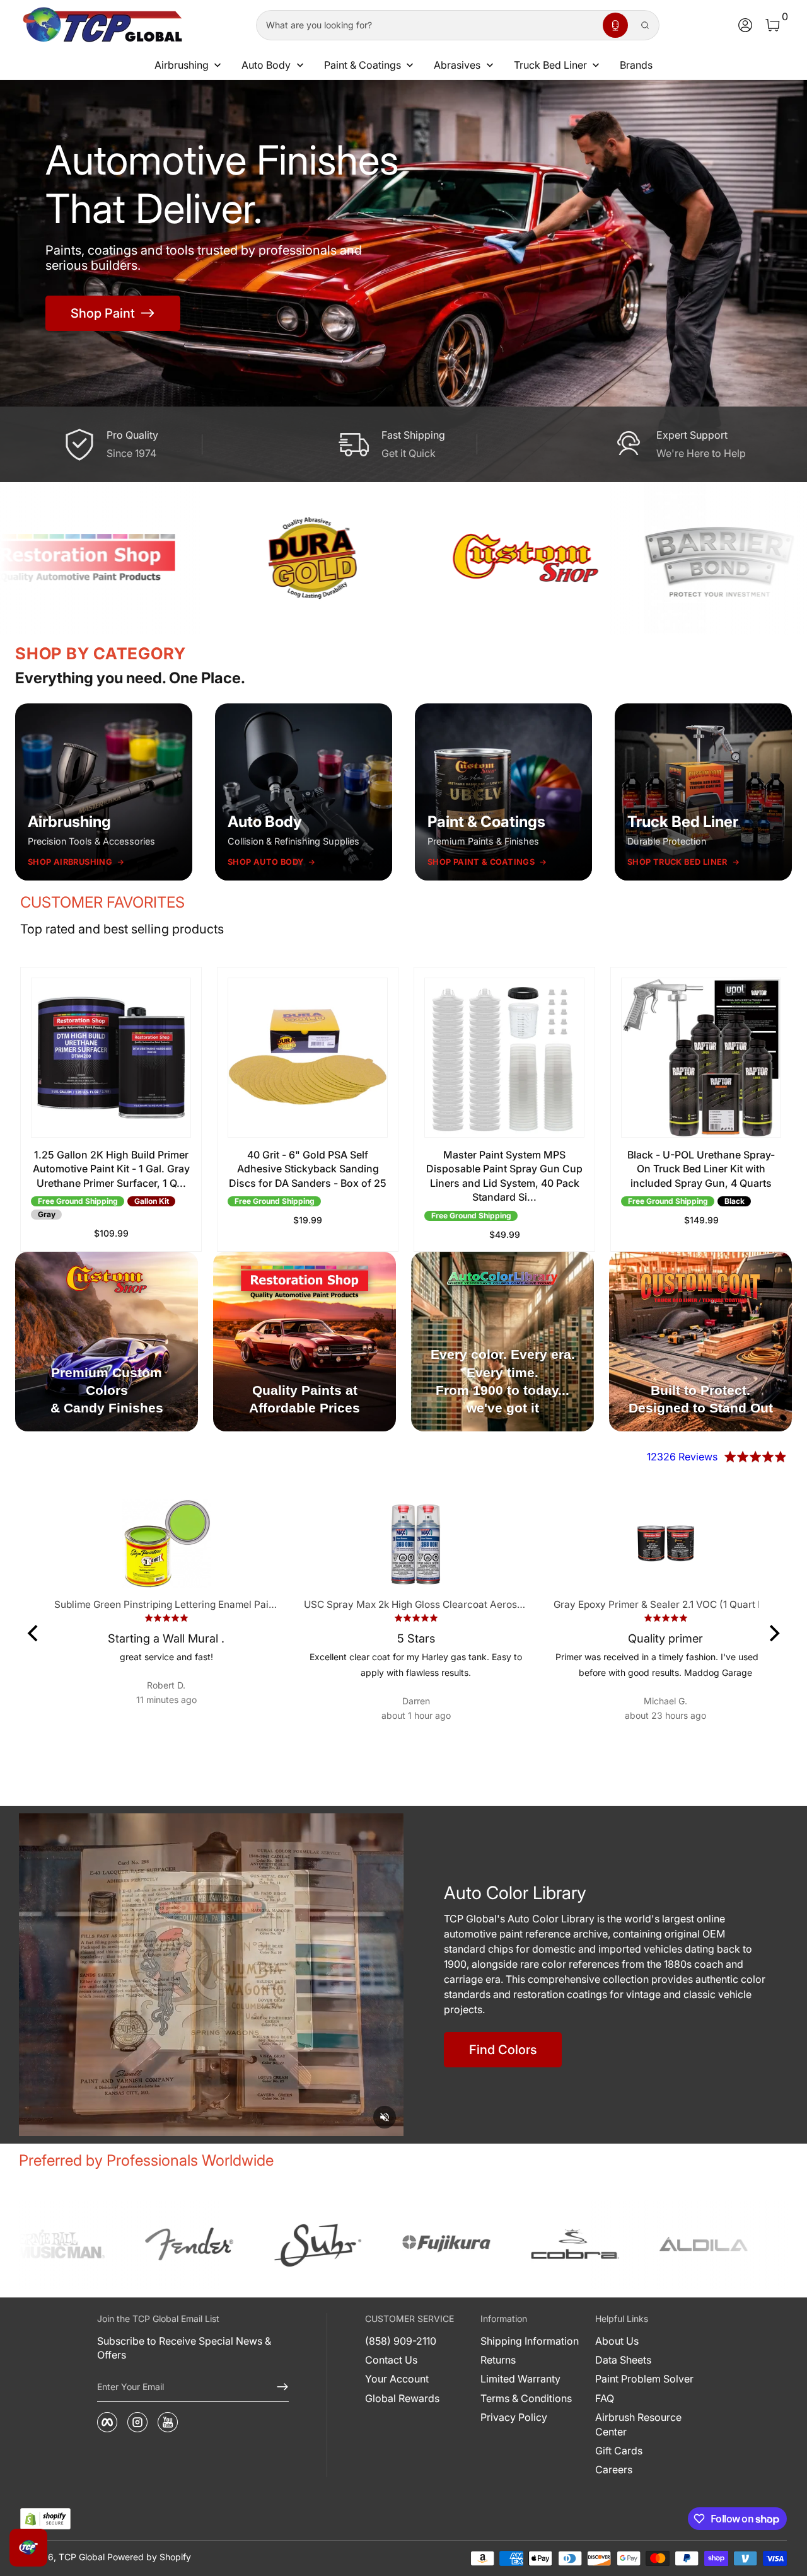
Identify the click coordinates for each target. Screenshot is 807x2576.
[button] (615, 25)
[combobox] (427, 25)
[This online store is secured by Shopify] (45, 2519)
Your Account (397, 2379)
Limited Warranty (520, 2379)
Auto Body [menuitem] (266, 65)
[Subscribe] (277, 2387)
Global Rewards (402, 2398)
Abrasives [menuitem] (457, 65)
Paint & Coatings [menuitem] (363, 65)
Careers (614, 2469)
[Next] (773, 1633)
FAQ (605, 2398)
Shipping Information (530, 2341)
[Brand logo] (229, 558)
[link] (78, 2244)
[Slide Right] (762, 1109)
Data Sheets (623, 2360)
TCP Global (82, 2557)
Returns (498, 2360)
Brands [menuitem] (636, 65)
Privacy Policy (514, 2417)
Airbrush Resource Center (638, 2424)
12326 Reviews (682, 1457)
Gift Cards (619, 2451)
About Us (617, 2341)
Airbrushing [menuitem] (182, 65)
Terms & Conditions (526, 2398)
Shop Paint (103, 313)
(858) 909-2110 (401, 2341)
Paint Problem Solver (644, 2379)
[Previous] (34, 1633)
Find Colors (503, 2050)
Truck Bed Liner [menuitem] (550, 65)
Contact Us (391, 2360)
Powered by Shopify (149, 2557)
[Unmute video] (385, 2117)
